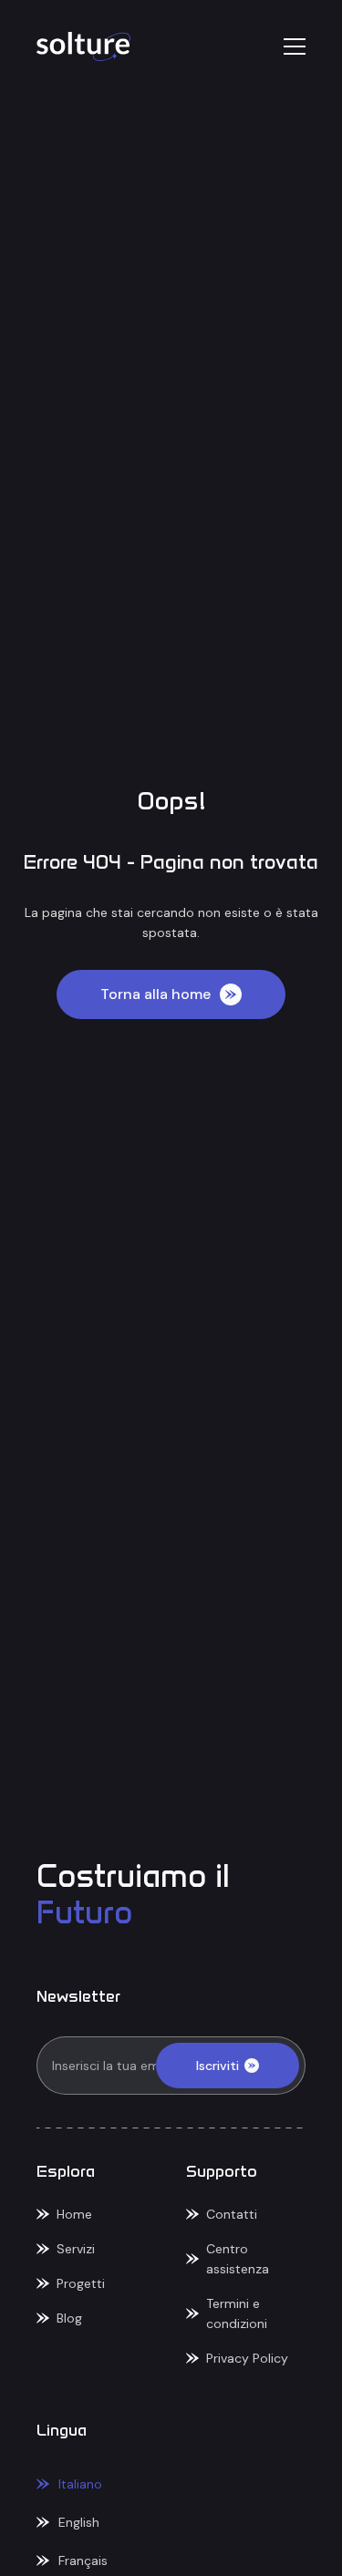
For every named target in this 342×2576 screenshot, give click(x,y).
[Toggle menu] (295, 46)
